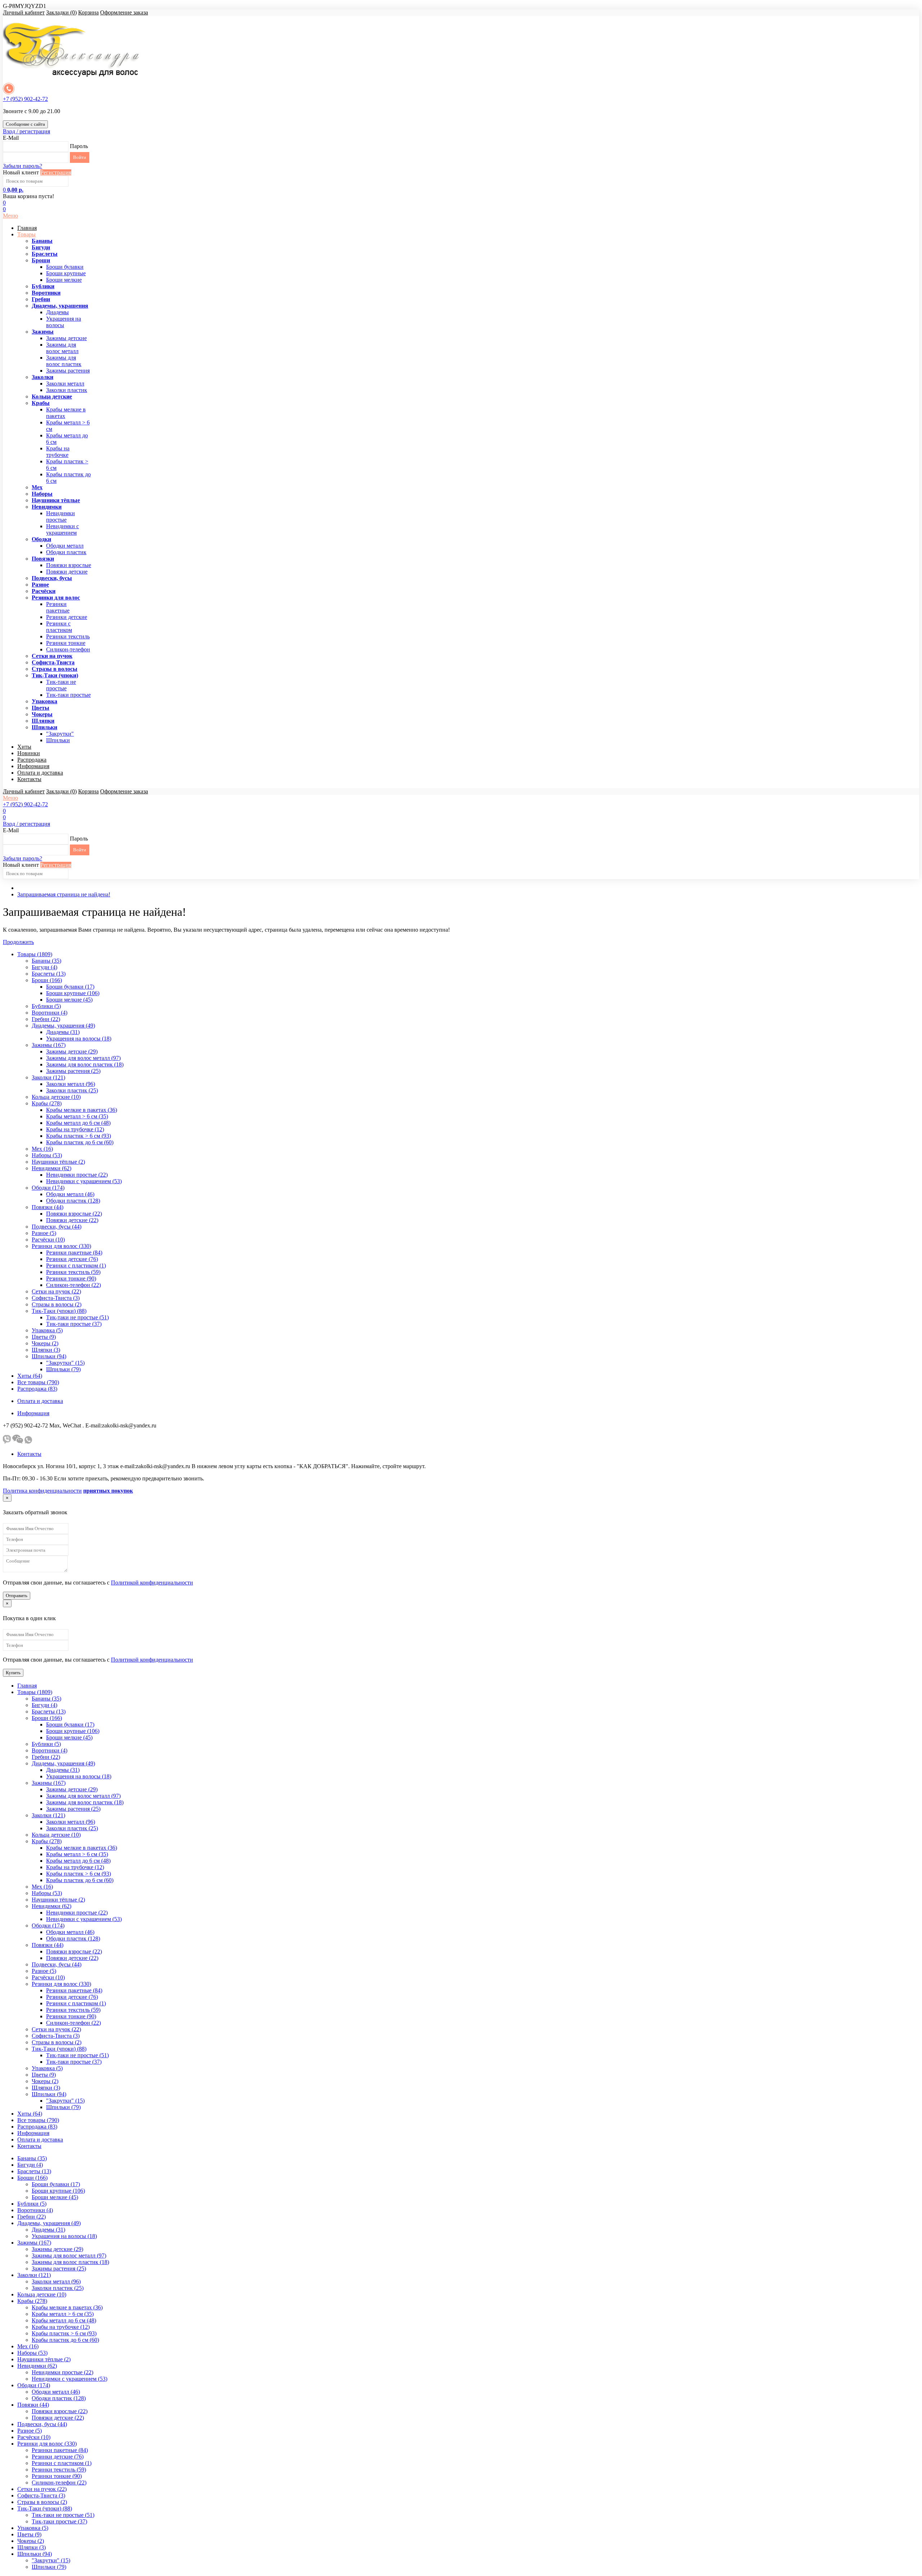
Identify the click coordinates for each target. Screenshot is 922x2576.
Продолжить (18, 942)
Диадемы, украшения (60, 306)
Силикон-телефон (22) (73, 1285)
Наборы (42, 494)
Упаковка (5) (47, 1330)
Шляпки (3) (46, 1350)
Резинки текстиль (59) (73, 1272)
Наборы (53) (47, 1155)
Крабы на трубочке (58, 452)
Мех (37, 487)
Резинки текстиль (68, 636)
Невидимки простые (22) (77, 1175)
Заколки (42, 377)
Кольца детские (52, 396)
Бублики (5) (46, 1006)
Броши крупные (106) (73, 993)
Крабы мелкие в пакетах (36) (82, 1110)
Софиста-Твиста (53, 662)
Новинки (29, 753)
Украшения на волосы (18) (79, 1039)
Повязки (43, 559)
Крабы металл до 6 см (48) (78, 1123)
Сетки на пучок (52, 656)
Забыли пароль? (23, 166)
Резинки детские (67, 617)
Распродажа (32, 760)
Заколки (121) (48, 1077)
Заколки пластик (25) (72, 1090)
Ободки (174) (48, 1188)
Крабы (41, 403)
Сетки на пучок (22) (56, 1291)
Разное (40, 585)
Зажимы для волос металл (62, 348)
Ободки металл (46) (70, 1194)
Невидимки (47, 507)
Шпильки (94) (49, 1356)
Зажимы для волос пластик (64, 361)
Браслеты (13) (49, 974)
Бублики (43, 286)
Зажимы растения (68, 371)
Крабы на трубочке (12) (75, 1129)
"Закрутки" (60, 734)
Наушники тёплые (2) (58, 1162)
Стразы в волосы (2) (57, 1304)
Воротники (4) (50, 1013)
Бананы (42, 241)
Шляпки (43, 721)
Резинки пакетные (58, 607)
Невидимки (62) (52, 1168)
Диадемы (57, 312)
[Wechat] (18, 1442)
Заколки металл (65, 384)
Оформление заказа (124, 12)
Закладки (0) (61, 12)
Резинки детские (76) (72, 1259)
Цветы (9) (44, 1337)
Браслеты (45, 254)
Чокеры (42, 714)
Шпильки (44, 727)
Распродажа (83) (37, 1389)
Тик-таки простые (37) (74, 1324)
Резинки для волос (56, 598)
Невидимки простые (61, 516)
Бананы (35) (46, 961)
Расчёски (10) (48, 1240)
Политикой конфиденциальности (152, 1583)
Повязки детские (67, 572)
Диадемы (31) (63, 1032)
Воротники (46, 293)
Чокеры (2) (45, 1343)
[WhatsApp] (28, 1442)
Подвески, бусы (52, 578)
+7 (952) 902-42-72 (25, 99)
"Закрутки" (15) (65, 1363)
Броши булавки (65, 267)
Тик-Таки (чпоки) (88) (59, 1311)
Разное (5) (44, 1233)
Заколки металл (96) (71, 1084)
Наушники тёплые (56, 500)
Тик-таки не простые (61, 685)
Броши (41, 260)
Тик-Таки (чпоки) (55, 675)
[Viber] (7, 1442)
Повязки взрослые (69, 565)
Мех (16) (42, 1149)
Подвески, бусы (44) (57, 1227)
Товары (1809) (35, 954)
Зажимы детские (66, 338)
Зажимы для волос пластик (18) (85, 1064)
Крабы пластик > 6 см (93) (79, 1136)
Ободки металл (65, 546)
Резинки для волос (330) (61, 1246)
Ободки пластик (66, 552)
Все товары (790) (38, 1382)
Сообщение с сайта (25, 124)
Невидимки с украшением (62, 529)
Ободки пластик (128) (73, 1201)
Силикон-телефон (68, 649)
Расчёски (44, 591)
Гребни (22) (46, 1019)
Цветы (41, 708)
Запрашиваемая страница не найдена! (64, 894)
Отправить (17, 1595)
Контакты (29, 779)
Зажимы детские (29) (72, 1051)
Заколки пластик (67, 390)
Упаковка (44, 701)
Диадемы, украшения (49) (63, 1026)
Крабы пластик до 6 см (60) (80, 1142)
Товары (26, 234)
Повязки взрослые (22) (74, 1214)
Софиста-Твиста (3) (56, 1298)
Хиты (24, 747)
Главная (27, 228)
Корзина (88, 12)
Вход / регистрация (26, 131)
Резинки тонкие (66, 643)
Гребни (41, 299)
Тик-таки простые (68, 695)
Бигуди (41, 247)
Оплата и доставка (40, 773)
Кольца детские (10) (56, 1097)
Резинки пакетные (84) (74, 1253)
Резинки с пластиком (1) (76, 1265)
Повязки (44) (48, 1207)
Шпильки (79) (63, 1369)
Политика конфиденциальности (42, 1491)
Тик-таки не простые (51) (77, 1317)
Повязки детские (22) (72, 1220)
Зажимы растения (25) (73, 1071)
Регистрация (56, 172)
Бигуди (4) (44, 967)
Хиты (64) (30, 1376)
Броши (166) (47, 980)
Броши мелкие (64, 280)
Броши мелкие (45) (69, 1000)
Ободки (41, 539)
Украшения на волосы (64, 322)
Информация (33, 766)
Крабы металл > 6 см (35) (77, 1116)
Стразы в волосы (55, 669)
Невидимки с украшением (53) (84, 1181)
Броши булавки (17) (70, 987)
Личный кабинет (24, 12)
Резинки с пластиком (59, 627)
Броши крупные (66, 273)
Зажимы (43, 332)
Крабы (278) (47, 1103)
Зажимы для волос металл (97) (83, 1058)
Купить (13, 1673)
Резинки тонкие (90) (71, 1278)
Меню (10, 216)
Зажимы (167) (49, 1045)
